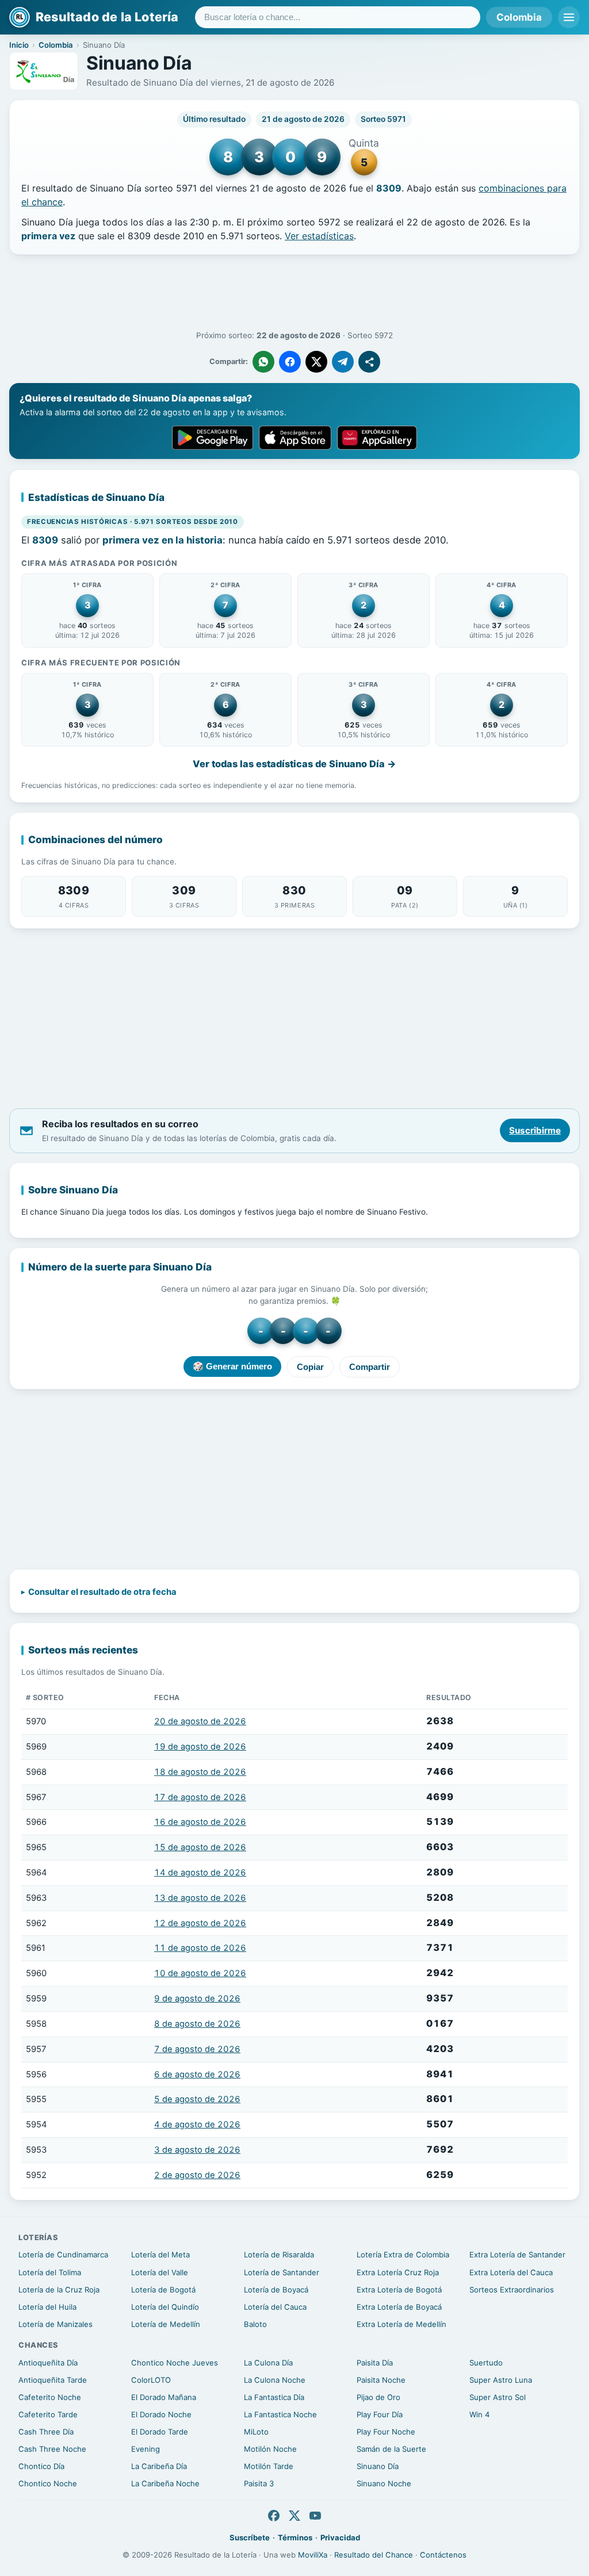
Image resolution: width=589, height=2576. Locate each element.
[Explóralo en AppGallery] (377, 438)
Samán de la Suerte (391, 2449)
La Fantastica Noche (280, 2414)
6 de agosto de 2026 (197, 2074)
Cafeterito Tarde (48, 2414)
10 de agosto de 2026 (200, 1973)
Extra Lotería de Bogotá (399, 2290)
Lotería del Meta (160, 2255)
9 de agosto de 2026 (197, 1999)
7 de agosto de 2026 (197, 2049)
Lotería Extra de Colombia (403, 2255)
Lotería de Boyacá (276, 2290)
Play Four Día (380, 2414)
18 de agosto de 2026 (200, 1772)
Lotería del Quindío (165, 2307)
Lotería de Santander (282, 2272)
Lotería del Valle (160, 2272)
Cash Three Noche (52, 2449)
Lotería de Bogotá (163, 2290)
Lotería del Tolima (50, 2272)
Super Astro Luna (501, 2380)
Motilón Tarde (269, 2466)
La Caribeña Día (159, 2466)
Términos (295, 2537)
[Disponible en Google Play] (213, 438)
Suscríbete (250, 2537)
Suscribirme (535, 1130)
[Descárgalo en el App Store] (295, 438)
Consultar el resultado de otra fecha (102, 1592)
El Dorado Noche (161, 2414)
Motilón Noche (270, 2449)
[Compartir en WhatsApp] (263, 362)
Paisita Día (375, 2363)
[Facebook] (274, 2516)
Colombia (519, 17)
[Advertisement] (294, 293)
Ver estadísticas (319, 236)
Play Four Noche (386, 2432)
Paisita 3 (259, 2483)
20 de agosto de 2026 (200, 1721)
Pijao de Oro (378, 2397)
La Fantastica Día (274, 2397)
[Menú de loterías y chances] (569, 17)
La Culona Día (268, 2363)
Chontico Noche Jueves (175, 2363)
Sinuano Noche (384, 2483)
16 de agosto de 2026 (200, 1822)
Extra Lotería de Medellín (401, 2324)
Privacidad (340, 2537)
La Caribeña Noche (165, 2483)
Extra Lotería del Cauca (511, 2272)
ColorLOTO (151, 2380)
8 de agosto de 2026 (197, 2024)
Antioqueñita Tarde (53, 2380)
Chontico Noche (48, 2483)
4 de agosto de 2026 (197, 2125)
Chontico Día (41, 2466)
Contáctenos (443, 2555)
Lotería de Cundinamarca (63, 2255)
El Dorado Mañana (164, 2397)
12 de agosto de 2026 (200, 1923)
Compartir (370, 1367)
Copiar (310, 1367)
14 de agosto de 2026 (200, 1873)
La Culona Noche (275, 2380)
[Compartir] (369, 362)
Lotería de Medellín (166, 2324)
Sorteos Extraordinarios (512, 2290)
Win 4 (479, 2414)
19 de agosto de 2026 (200, 1747)
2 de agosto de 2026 (197, 2175)
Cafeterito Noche (50, 2397)
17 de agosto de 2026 (200, 1797)
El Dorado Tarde (160, 2432)
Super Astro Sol (498, 2397)
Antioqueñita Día (48, 2363)
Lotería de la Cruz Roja (59, 2290)
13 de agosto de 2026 (200, 1898)
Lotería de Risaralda (279, 2255)
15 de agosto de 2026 (200, 1847)
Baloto (255, 2324)
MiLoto (256, 2432)
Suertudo (486, 2363)
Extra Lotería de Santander (517, 2255)
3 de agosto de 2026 (197, 2150)
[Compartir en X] (316, 362)
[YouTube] (315, 2516)
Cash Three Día (46, 2432)
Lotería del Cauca (275, 2307)
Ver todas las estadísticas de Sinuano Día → (294, 764)
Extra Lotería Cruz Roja (398, 2272)
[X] (294, 2516)
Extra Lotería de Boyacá (399, 2307)
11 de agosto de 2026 (200, 1948)
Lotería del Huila (47, 2307)
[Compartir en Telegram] (343, 362)
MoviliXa (313, 2555)
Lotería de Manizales (56, 2324)
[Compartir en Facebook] (290, 362)
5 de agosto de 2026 (197, 2099)
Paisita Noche (381, 2380)
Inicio (19, 45)
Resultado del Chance (374, 2555)
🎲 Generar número (232, 1366)
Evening (146, 2449)
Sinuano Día (378, 2466)
